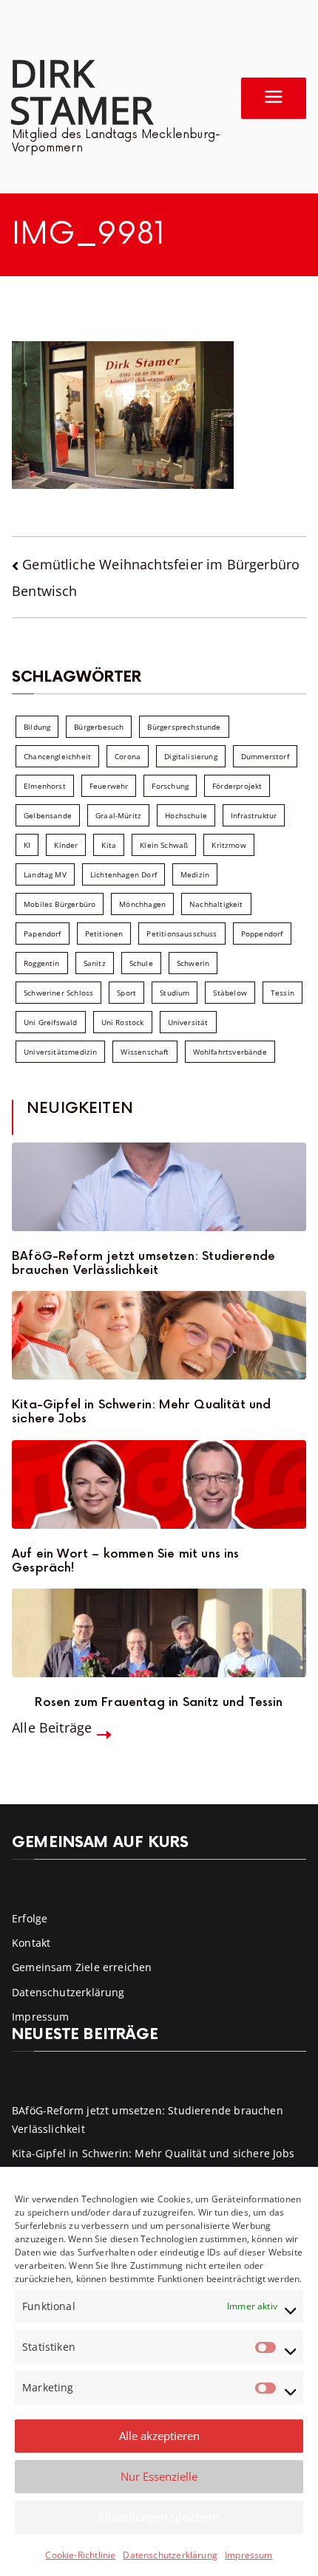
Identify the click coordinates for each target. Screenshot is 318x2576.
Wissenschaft (145, 1052)
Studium (175, 993)
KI (27, 845)
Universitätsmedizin (60, 1052)
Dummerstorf (265, 756)
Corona (128, 756)
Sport (126, 993)
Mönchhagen (142, 904)
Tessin (283, 993)
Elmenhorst (45, 786)
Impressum (249, 2555)
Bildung (37, 727)
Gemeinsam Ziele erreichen (82, 1967)
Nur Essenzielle (159, 2476)
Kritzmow (229, 845)
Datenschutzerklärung (170, 2555)
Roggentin (42, 963)
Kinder (66, 845)
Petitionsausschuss (182, 934)
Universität (188, 1022)
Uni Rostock (123, 1022)
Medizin (195, 874)
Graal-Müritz (118, 815)
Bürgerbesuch (99, 727)
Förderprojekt (237, 786)
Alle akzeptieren (159, 2436)
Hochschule (186, 815)
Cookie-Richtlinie (80, 2555)
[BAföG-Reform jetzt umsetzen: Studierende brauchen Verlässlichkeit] (159, 1187)
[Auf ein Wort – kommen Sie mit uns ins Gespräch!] (159, 1484)
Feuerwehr (109, 786)
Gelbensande (48, 815)
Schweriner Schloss (58, 993)
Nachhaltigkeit (216, 904)
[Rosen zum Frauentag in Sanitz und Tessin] (159, 1633)
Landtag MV (45, 874)
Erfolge (30, 1918)
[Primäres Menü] (274, 98)
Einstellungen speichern (159, 2517)
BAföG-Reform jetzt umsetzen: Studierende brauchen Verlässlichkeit (143, 1264)
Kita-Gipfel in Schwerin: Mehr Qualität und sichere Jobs (142, 1412)
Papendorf (43, 934)
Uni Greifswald (51, 1022)
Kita (109, 845)
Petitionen (104, 934)
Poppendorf (262, 934)
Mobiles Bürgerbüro (60, 904)
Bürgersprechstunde (184, 727)
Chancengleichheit (57, 756)
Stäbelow (230, 993)
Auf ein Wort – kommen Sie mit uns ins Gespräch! (126, 1561)
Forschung (170, 786)
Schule (141, 963)
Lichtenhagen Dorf (124, 874)
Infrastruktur (254, 815)
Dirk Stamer (81, 91)
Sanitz (95, 963)
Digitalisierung (191, 756)
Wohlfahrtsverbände (230, 1052)
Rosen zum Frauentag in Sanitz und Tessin (159, 1703)
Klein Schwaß (164, 845)
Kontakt (31, 1943)
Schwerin (193, 963)
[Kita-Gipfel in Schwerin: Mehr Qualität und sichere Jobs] (159, 1335)
